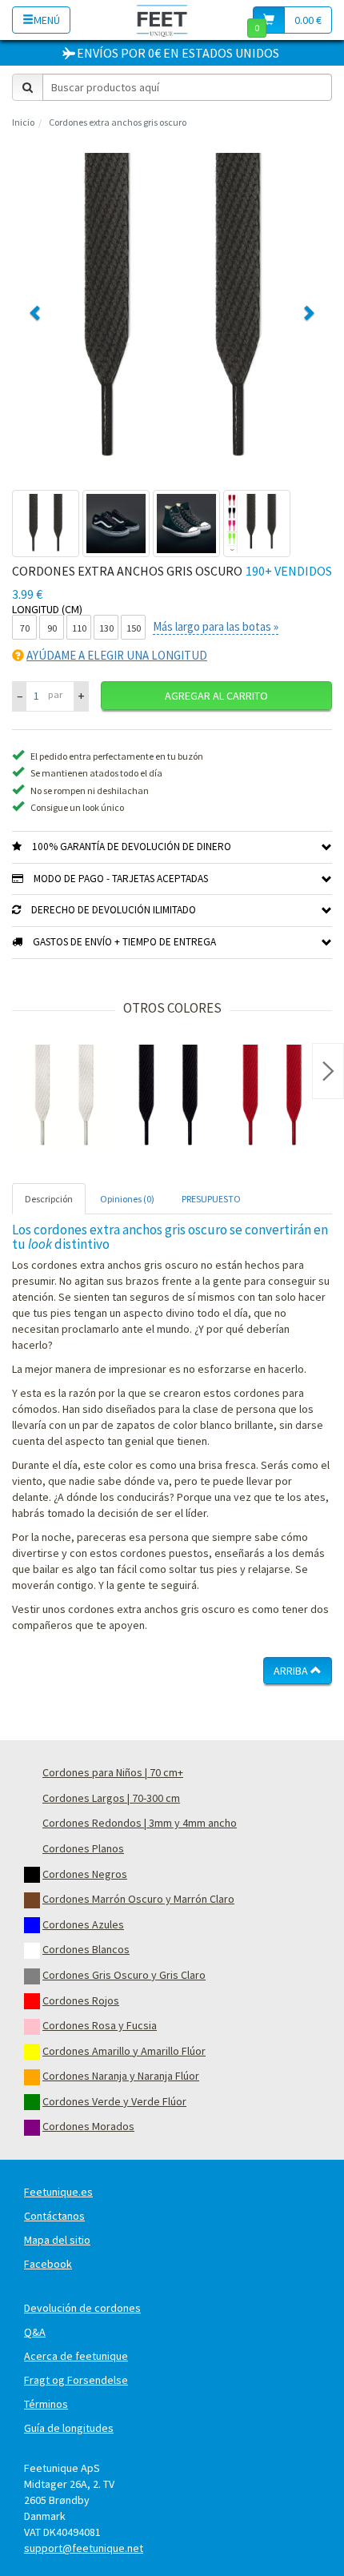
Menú (47, 20)
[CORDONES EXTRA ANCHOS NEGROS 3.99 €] (168, 1097)
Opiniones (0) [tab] (127, 1199)
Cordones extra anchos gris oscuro (118, 122)
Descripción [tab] (49, 1199)
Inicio (23, 122)
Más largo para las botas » (216, 626)
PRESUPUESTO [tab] (211, 1199)
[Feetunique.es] (162, 20)
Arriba (292, 1671)
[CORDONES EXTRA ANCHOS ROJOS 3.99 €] (272, 1097)
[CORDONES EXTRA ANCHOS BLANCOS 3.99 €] (64, 1097)
